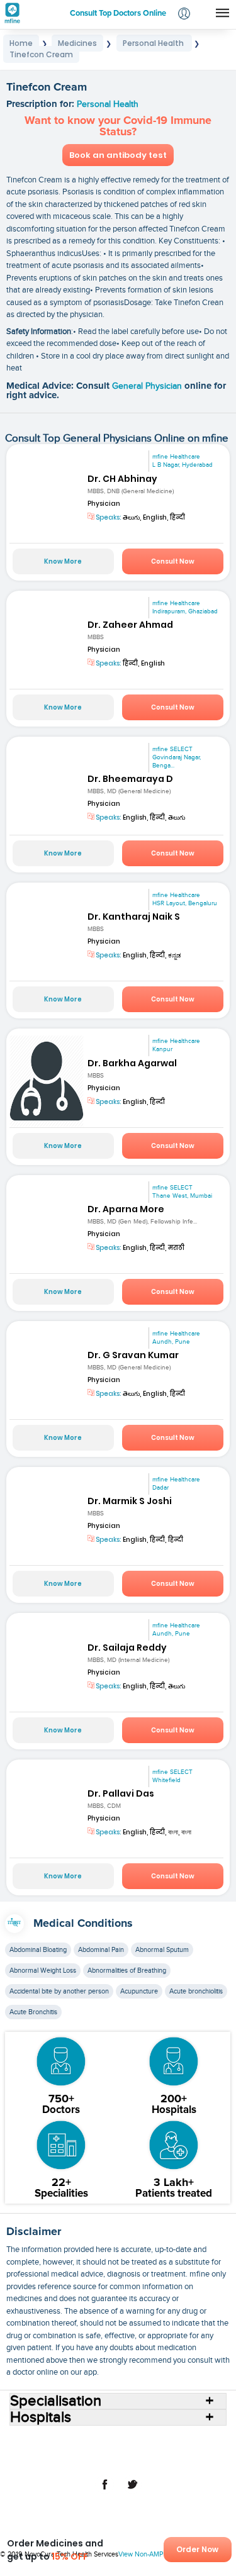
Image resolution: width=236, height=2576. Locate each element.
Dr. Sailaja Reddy (127, 1648)
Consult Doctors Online (55, 2440)
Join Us (43, 2460)
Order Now (197, 2549)
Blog (200, 2450)
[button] (184, 15)
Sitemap (191, 2460)
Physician (104, 504)
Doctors (160, 2440)
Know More (63, 561)
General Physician (148, 386)
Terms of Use (88, 2460)
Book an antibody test (118, 155)
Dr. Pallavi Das (121, 1793)
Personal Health (108, 104)
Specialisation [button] (56, 2401)
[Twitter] (132, 2491)
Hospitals (121, 2440)
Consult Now (173, 561)
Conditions (47, 2450)
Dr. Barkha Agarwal (132, 1063)
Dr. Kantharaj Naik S (134, 917)
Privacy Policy (143, 2460)
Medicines (93, 2450)
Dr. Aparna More (126, 1209)
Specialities (202, 2440)
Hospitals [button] (41, 2417)
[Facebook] (104, 2491)
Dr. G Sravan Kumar (133, 1355)
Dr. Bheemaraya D (130, 779)
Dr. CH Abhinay (122, 479)
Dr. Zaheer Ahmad (130, 625)
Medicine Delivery (152, 2450)
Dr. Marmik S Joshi (130, 1501)
